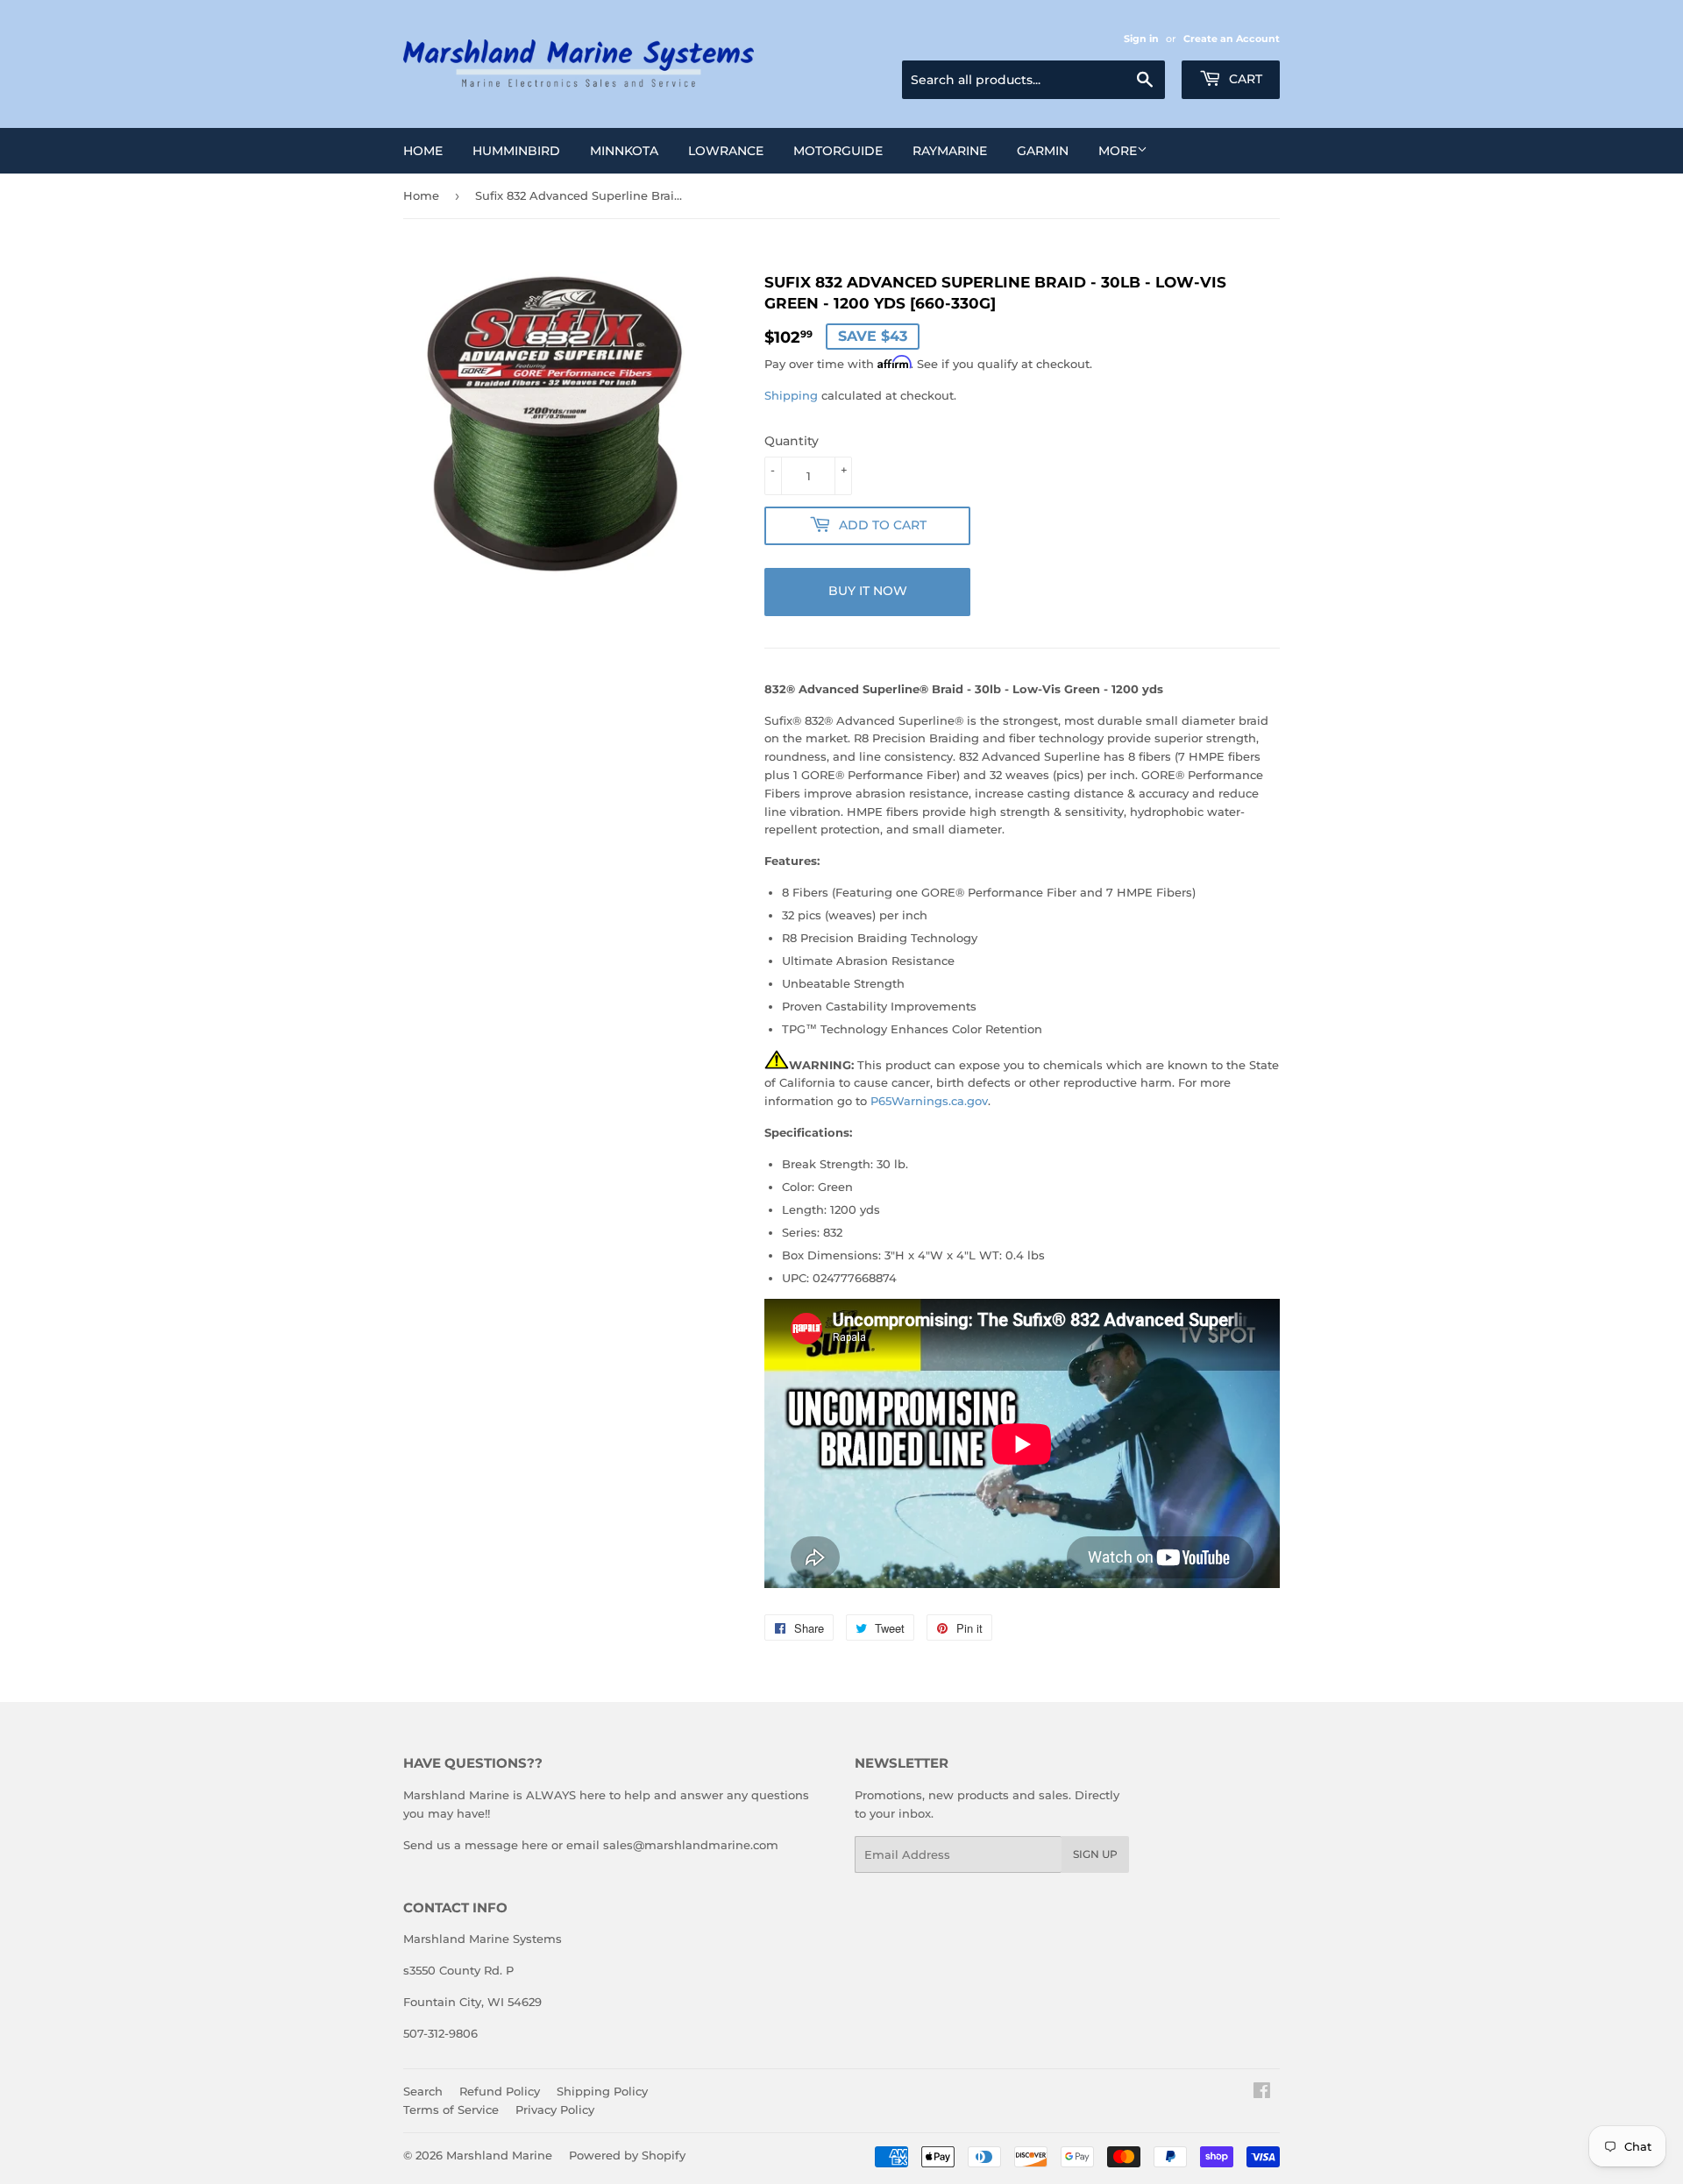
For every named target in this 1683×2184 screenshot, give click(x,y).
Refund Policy (500, 2091)
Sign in (1141, 39)
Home (423, 151)
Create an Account (1232, 39)
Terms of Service (451, 2110)
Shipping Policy (602, 2091)
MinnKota (624, 151)
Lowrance (726, 151)
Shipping (791, 395)
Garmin (1043, 151)
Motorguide (838, 151)
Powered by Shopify (627, 2155)
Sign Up (1095, 1854)
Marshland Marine (499, 2155)
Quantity (792, 441)
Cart (1244, 79)
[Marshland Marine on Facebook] (1262, 2093)
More (1118, 151)
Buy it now (868, 591)
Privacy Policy (555, 2110)
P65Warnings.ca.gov (929, 1101)
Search (423, 2091)
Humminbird (516, 151)
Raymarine (950, 151)
